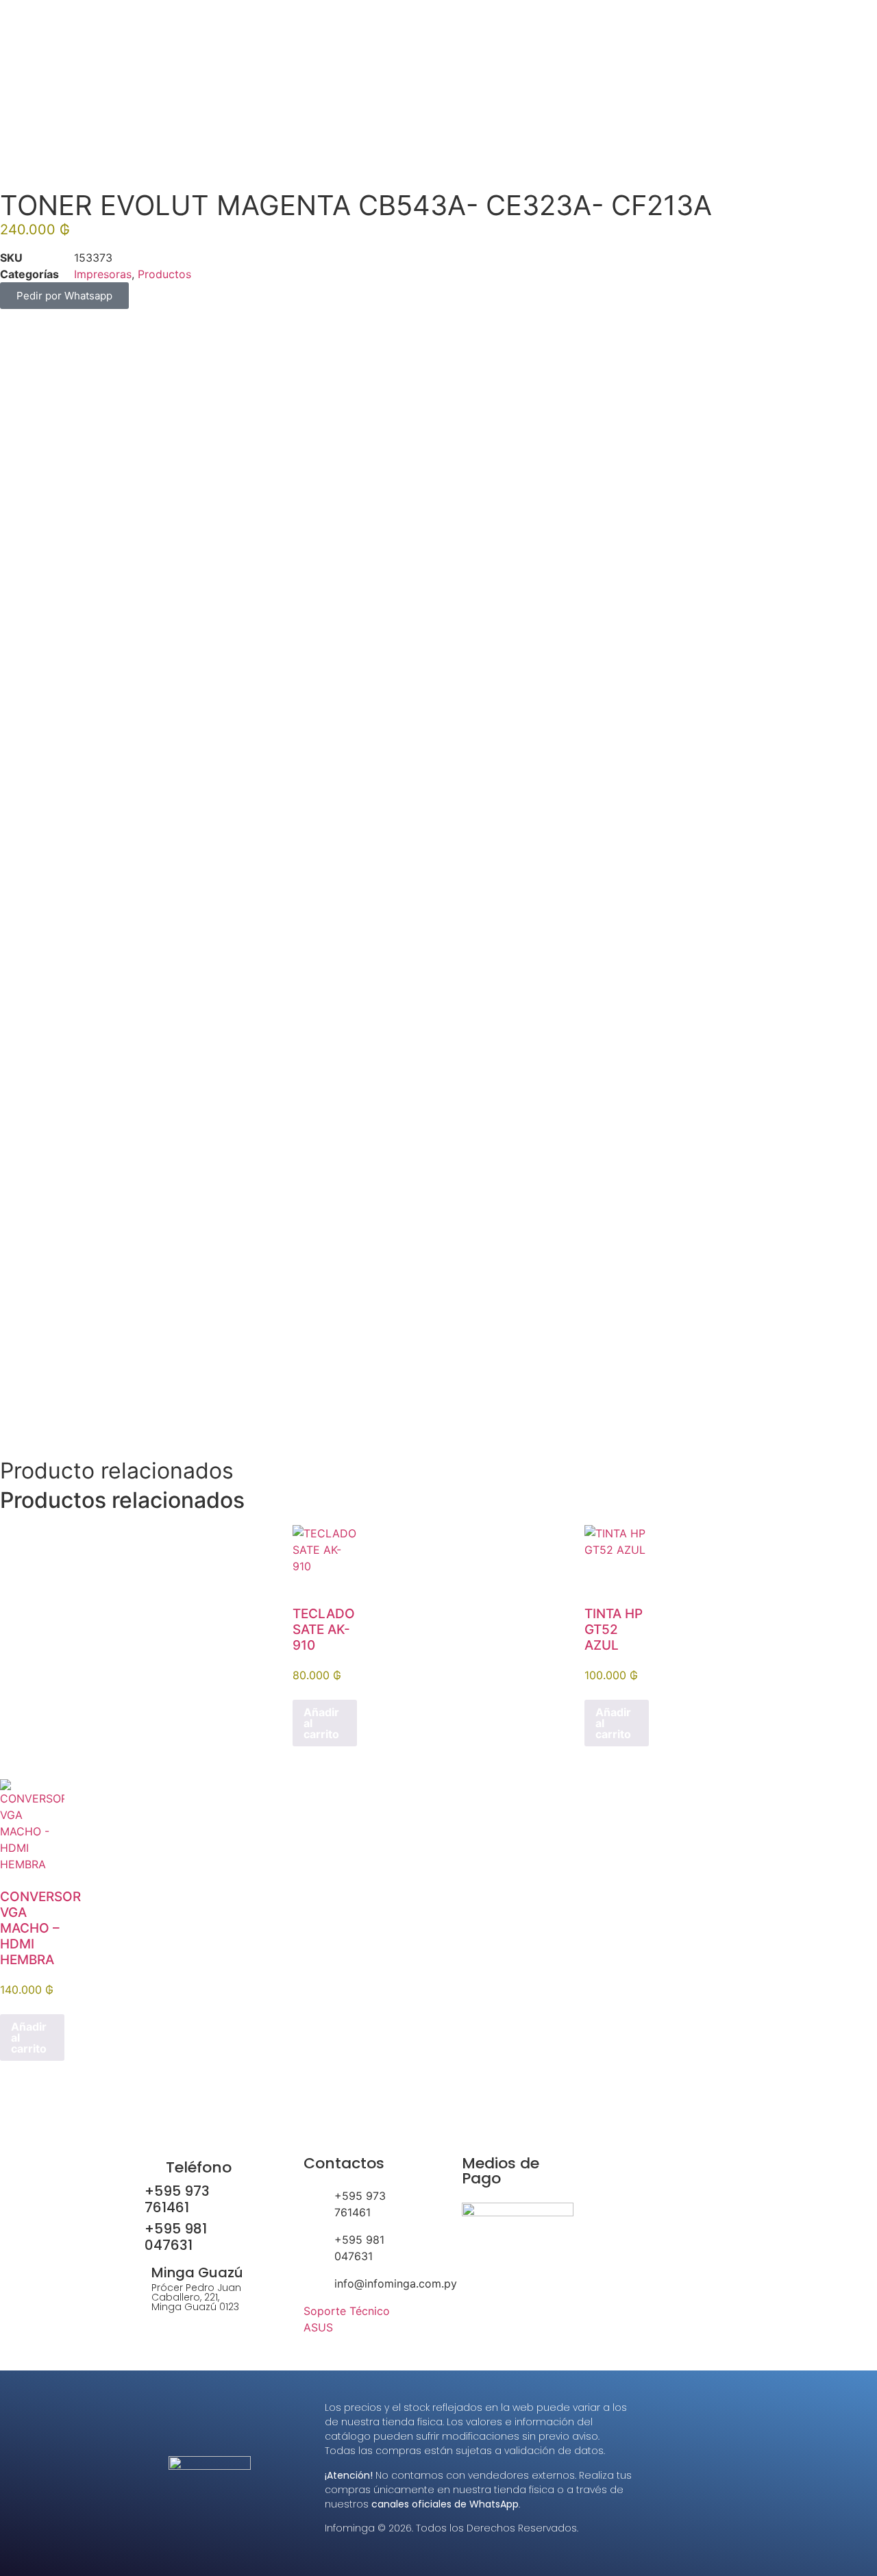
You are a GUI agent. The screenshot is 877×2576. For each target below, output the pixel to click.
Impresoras (103, 274)
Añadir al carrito (321, 1723)
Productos (164, 274)
